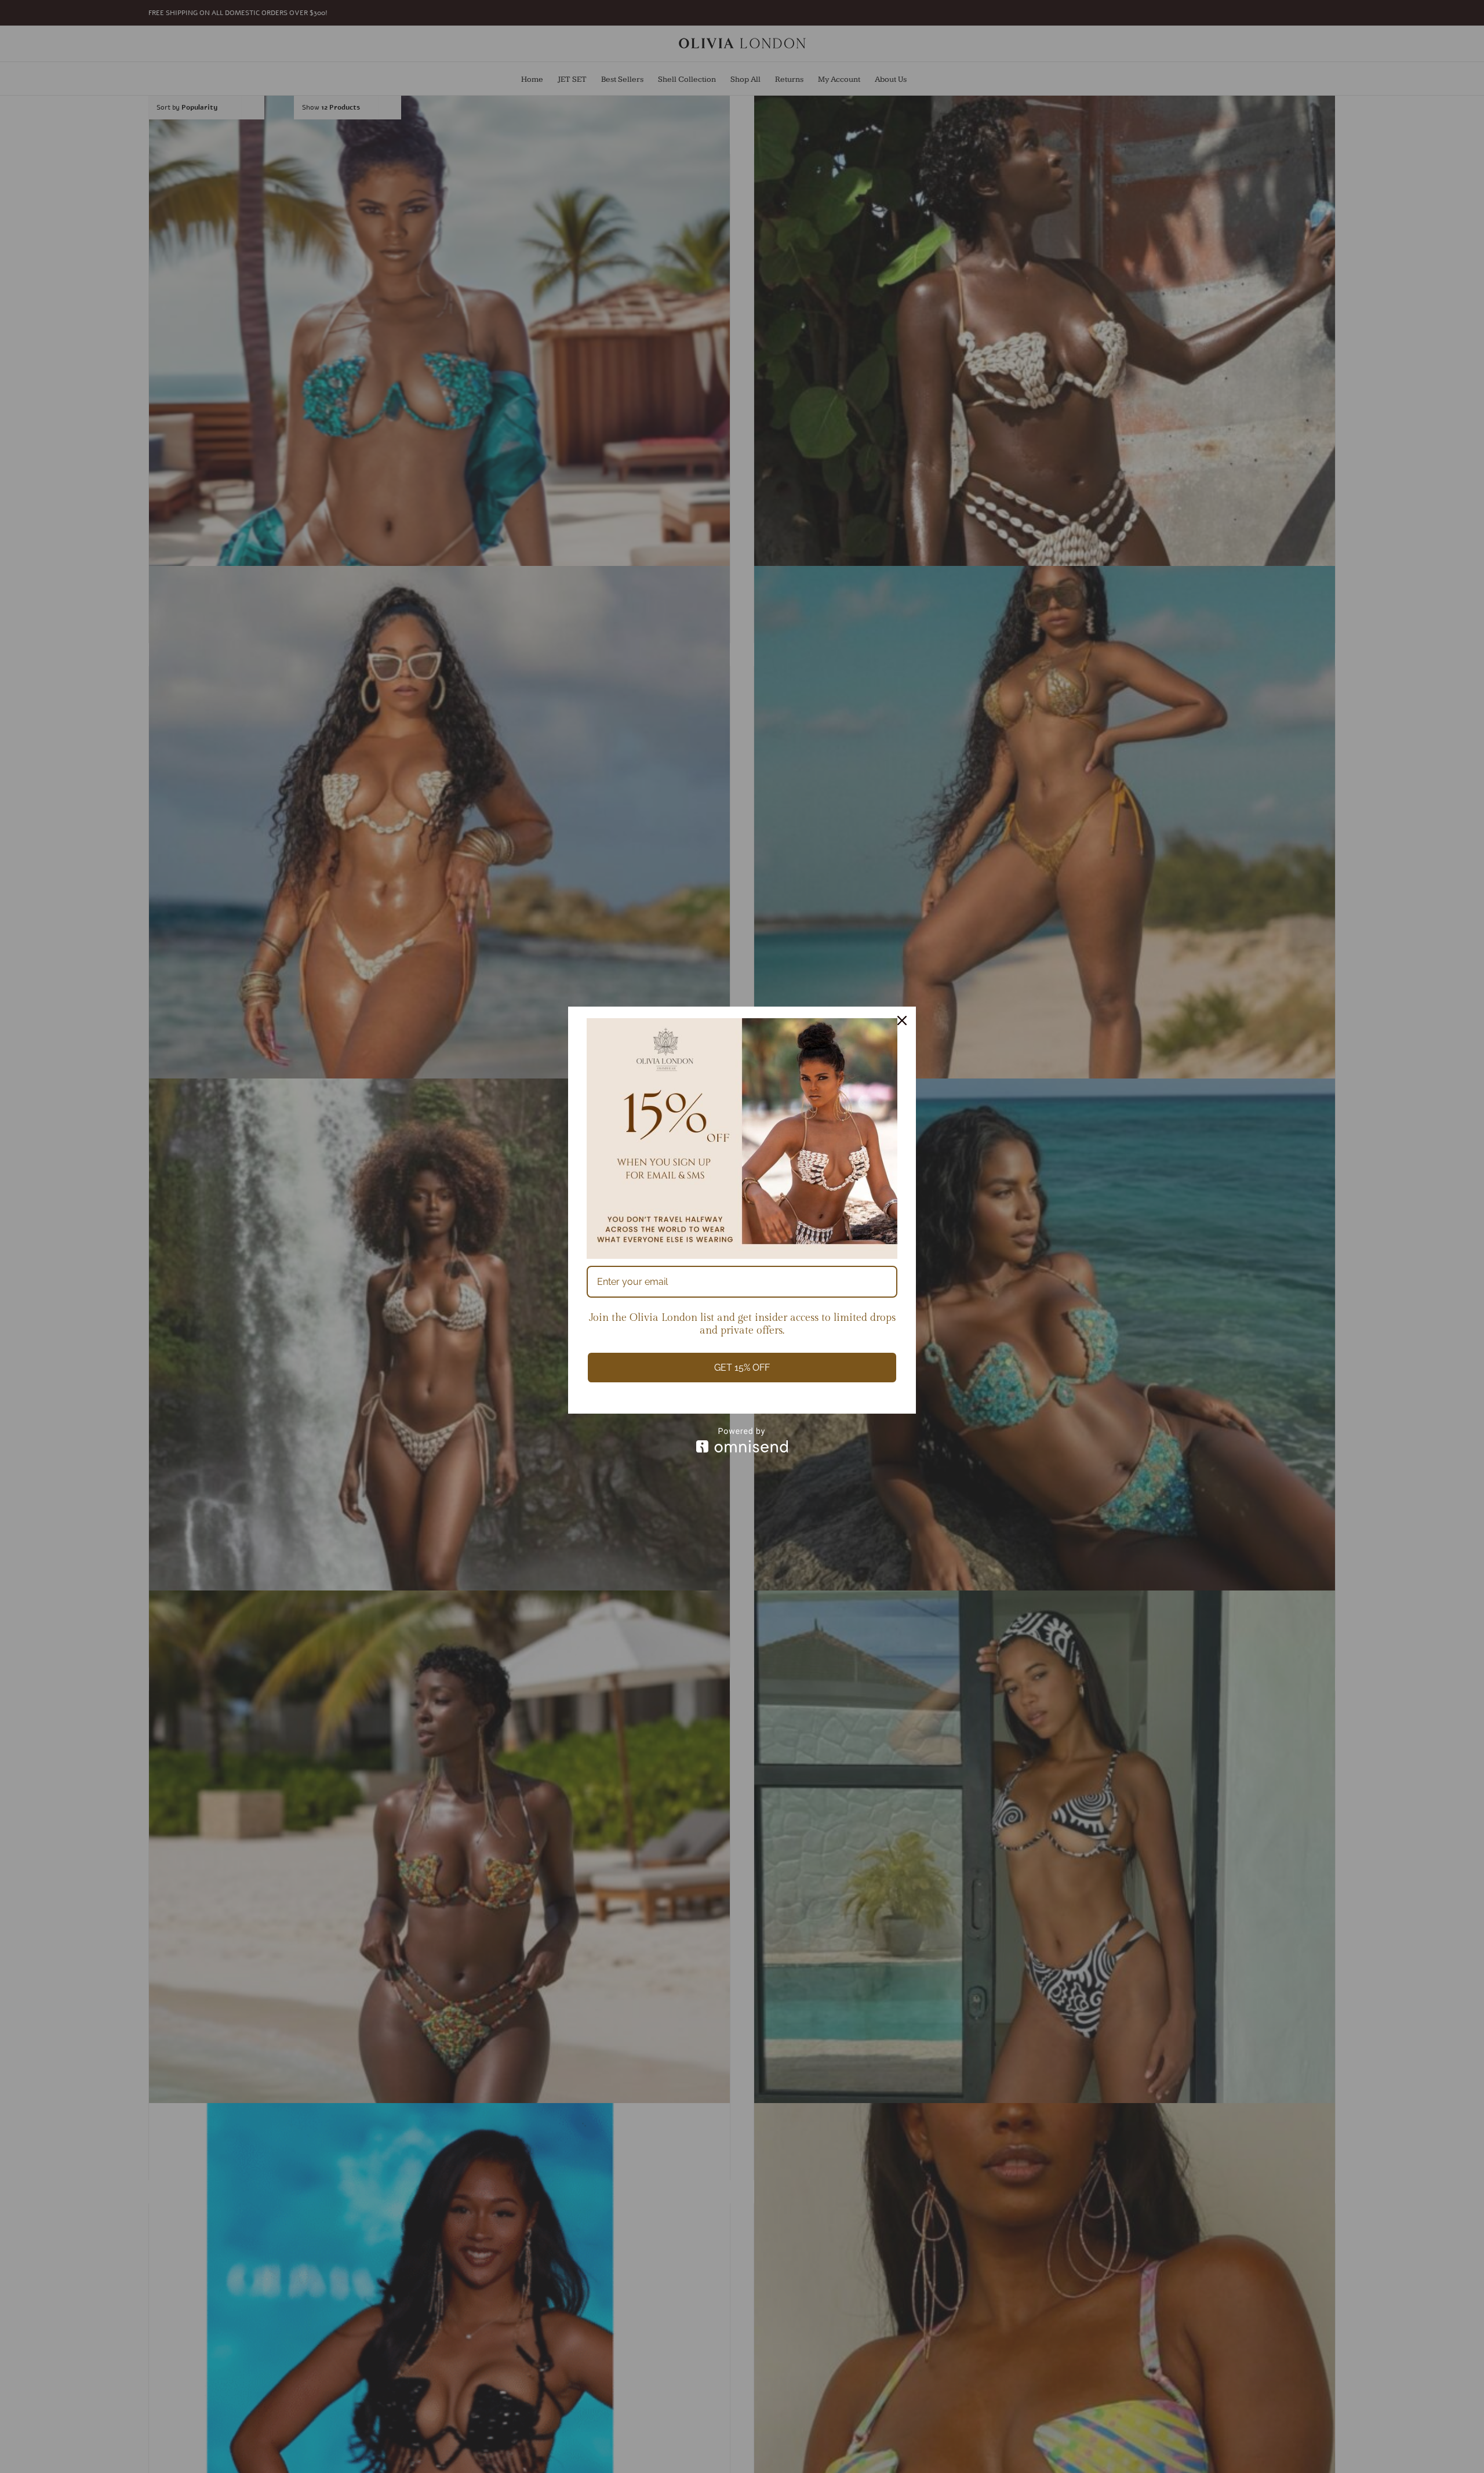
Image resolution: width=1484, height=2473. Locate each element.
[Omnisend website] (742, 1440)
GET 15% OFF (742, 1368)
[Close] (902, 1021)
